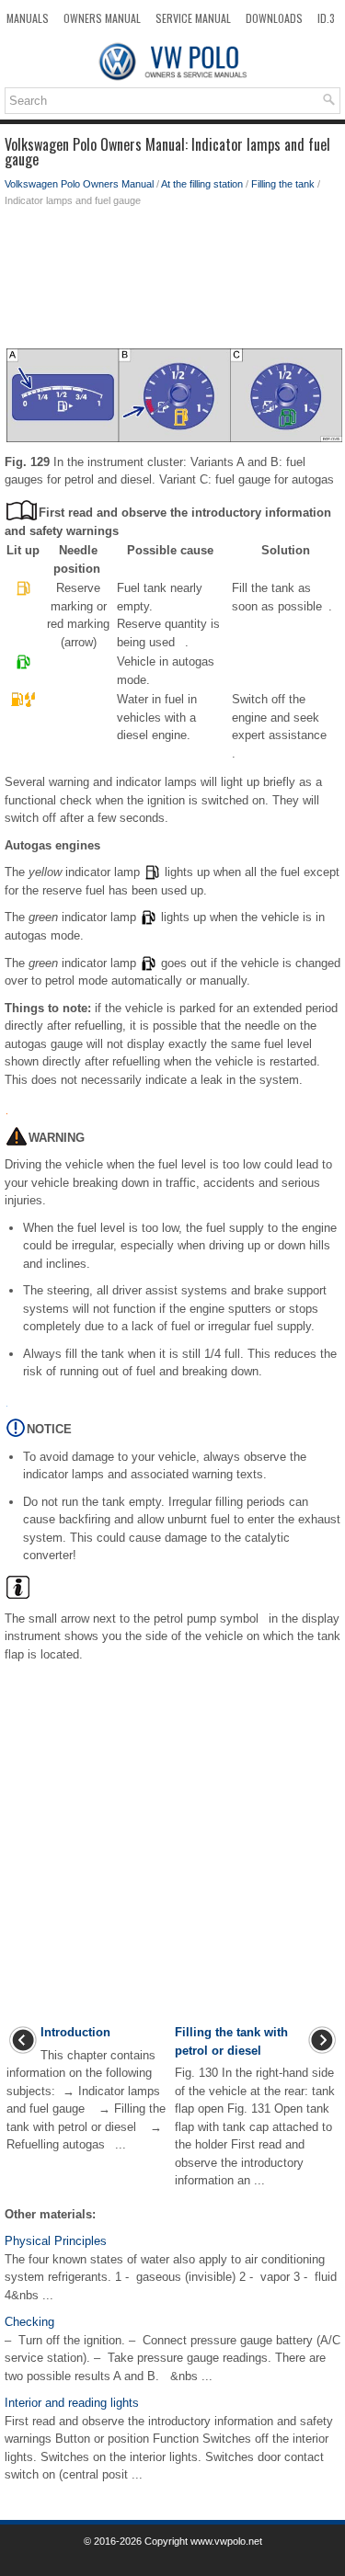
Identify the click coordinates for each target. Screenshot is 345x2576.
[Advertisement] (172, 282)
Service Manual (193, 18)
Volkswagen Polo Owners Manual (79, 184)
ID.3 (326, 18)
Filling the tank (283, 184)
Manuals (28, 18)
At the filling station (202, 184)
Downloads (274, 18)
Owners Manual (102, 18)
